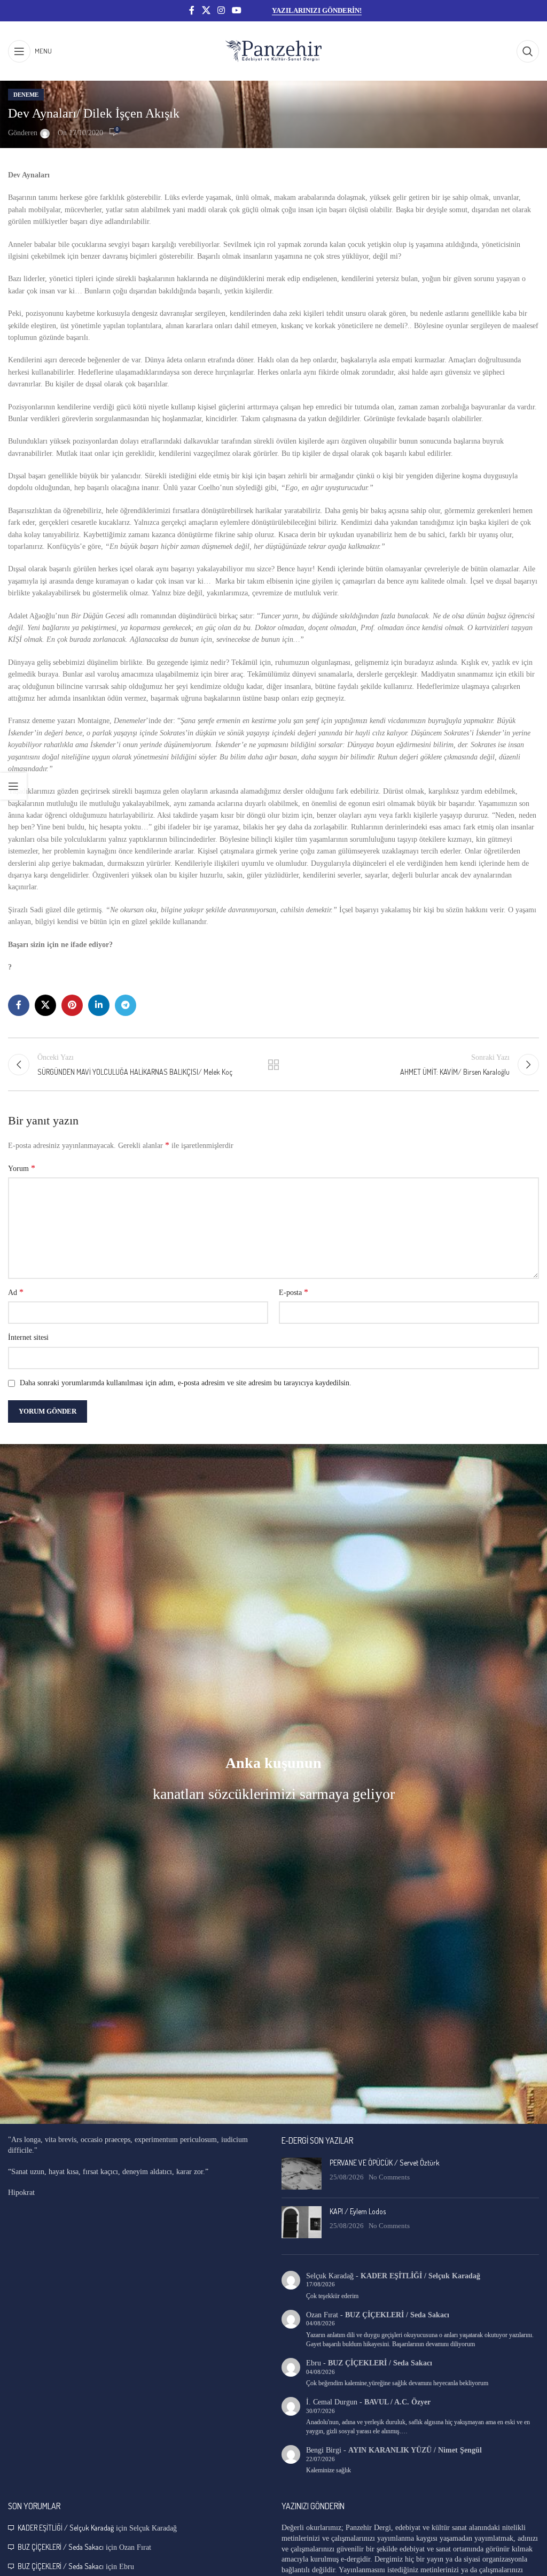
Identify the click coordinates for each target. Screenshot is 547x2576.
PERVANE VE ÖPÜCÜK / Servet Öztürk (385, 2163)
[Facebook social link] (192, 10)
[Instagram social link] (221, 10)
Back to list (273, 1065)
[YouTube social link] (237, 10)
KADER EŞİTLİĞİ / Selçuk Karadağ (420, 2276)
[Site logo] (273, 51)
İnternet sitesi (28, 1337)
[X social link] (206, 10)
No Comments (389, 2177)
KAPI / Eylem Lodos (358, 2211)
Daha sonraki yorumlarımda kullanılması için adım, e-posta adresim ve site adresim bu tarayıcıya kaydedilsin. (186, 1383)
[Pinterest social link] (72, 1005)
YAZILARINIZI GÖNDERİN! (317, 10)
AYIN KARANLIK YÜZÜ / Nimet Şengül (415, 2450)
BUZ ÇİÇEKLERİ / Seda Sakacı (397, 2315)
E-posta (294, 1292)
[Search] (528, 51)
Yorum (22, 1168)
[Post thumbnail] (302, 2174)
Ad (16, 1292)
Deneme (26, 95)
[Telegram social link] (126, 1005)
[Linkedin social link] (99, 1005)
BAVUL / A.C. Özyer (397, 2402)
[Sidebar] (13, 786)
